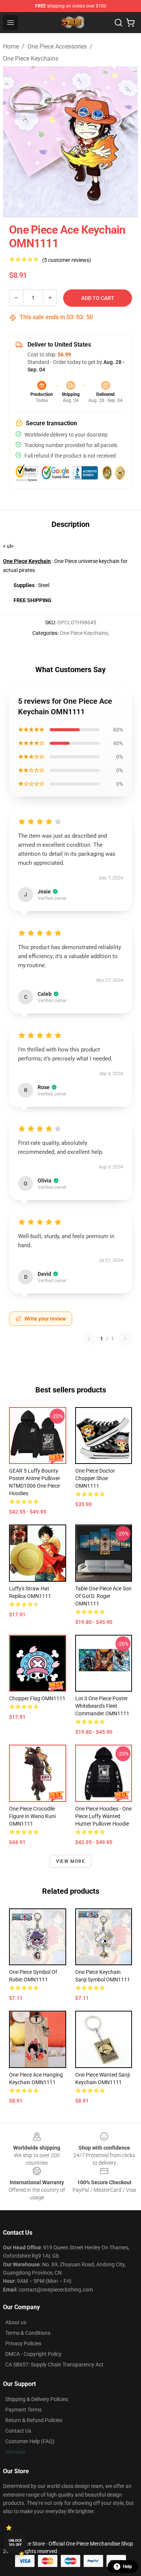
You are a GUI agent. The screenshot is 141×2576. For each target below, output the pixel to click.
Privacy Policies (23, 2343)
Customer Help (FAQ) (30, 2441)
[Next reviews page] (125, 1339)
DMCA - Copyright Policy (33, 2354)
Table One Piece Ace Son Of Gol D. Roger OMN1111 (103, 1596)
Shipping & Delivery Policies (37, 2399)
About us (16, 2322)
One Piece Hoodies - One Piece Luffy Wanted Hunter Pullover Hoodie (103, 1816)
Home (11, 46)
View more (70, 1861)
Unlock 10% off (15, 2543)
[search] (118, 23)
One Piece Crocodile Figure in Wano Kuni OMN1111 (32, 1816)
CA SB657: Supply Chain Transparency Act (54, 2365)
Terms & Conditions (28, 2333)
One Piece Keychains (31, 59)
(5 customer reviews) (67, 260)
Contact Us (18, 2431)
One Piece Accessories (57, 46)
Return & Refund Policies (34, 2420)
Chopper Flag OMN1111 (37, 1698)
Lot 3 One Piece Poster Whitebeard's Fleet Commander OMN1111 (102, 1706)
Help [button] (127, 2567)
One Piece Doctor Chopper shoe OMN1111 (95, 1478)
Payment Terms (23, 2410)
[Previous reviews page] (89, 1339)
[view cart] (130, 23)
